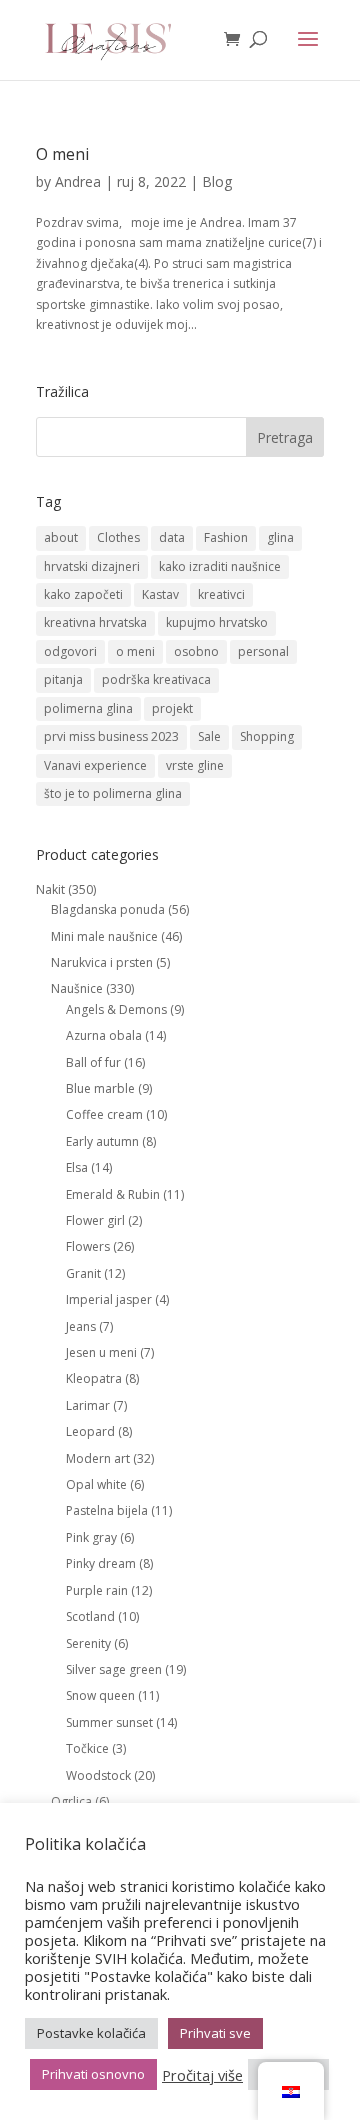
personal (263, 651)
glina (280, 537)
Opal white (96, 1484)
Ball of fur (93, 1062)
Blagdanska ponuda (108, 909)
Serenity (88, 1643)
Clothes (118, 537)
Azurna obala (104, 1035)
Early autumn (102, 1141)
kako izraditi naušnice (220, 566)
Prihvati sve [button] (215, 2033)
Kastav (160, 594)
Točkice (87, 1748)
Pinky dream (101, 1563)
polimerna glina (88, 708)
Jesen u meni (101, 1352)
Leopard (90, 1431)
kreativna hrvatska (95, 622)
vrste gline (195, 765)
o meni (135, 651)
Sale (209, 736)
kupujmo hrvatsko (217, 622)
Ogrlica (71, 1801)
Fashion (226, 537)
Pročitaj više (202, 2075)
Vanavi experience (95, 765)
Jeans (81, 1326)
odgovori (70, 651)
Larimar (88, 1405)
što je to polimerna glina (113, 793)
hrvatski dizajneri (92, 566)
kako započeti (83, 594)
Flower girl (95, 1220)
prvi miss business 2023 (111, 736)
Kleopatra (94, 1378)
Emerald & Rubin (113, 1194)
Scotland (90, 1616)
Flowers (88, 1246)
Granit (83, 1273)
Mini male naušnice (104, 936)
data (172, 537)
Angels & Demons (116, 1009)
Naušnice (77, 988)
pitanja (63, 679)
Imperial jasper (109, 1299)
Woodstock (98, 1775)
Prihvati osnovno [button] (93, 2074)
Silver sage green (114, 1669)
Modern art (98, 1458)
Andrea (78, 181)
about (61, 537)
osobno (196, 651)
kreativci (221, 594)
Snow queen (100, 1695)
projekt (172, 708)
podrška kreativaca (156, 679)
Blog (217, 181)
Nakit (50, 889)
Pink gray (91, 1537)
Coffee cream (104, 1114)
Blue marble (100, 1088)
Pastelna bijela (107, 1510)
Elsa (77, 1167)
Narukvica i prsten (102, 962)
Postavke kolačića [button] (91, 2033)
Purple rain (97, 1590)
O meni (62, 154)
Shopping (267, 736)
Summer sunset (109, 1722)
